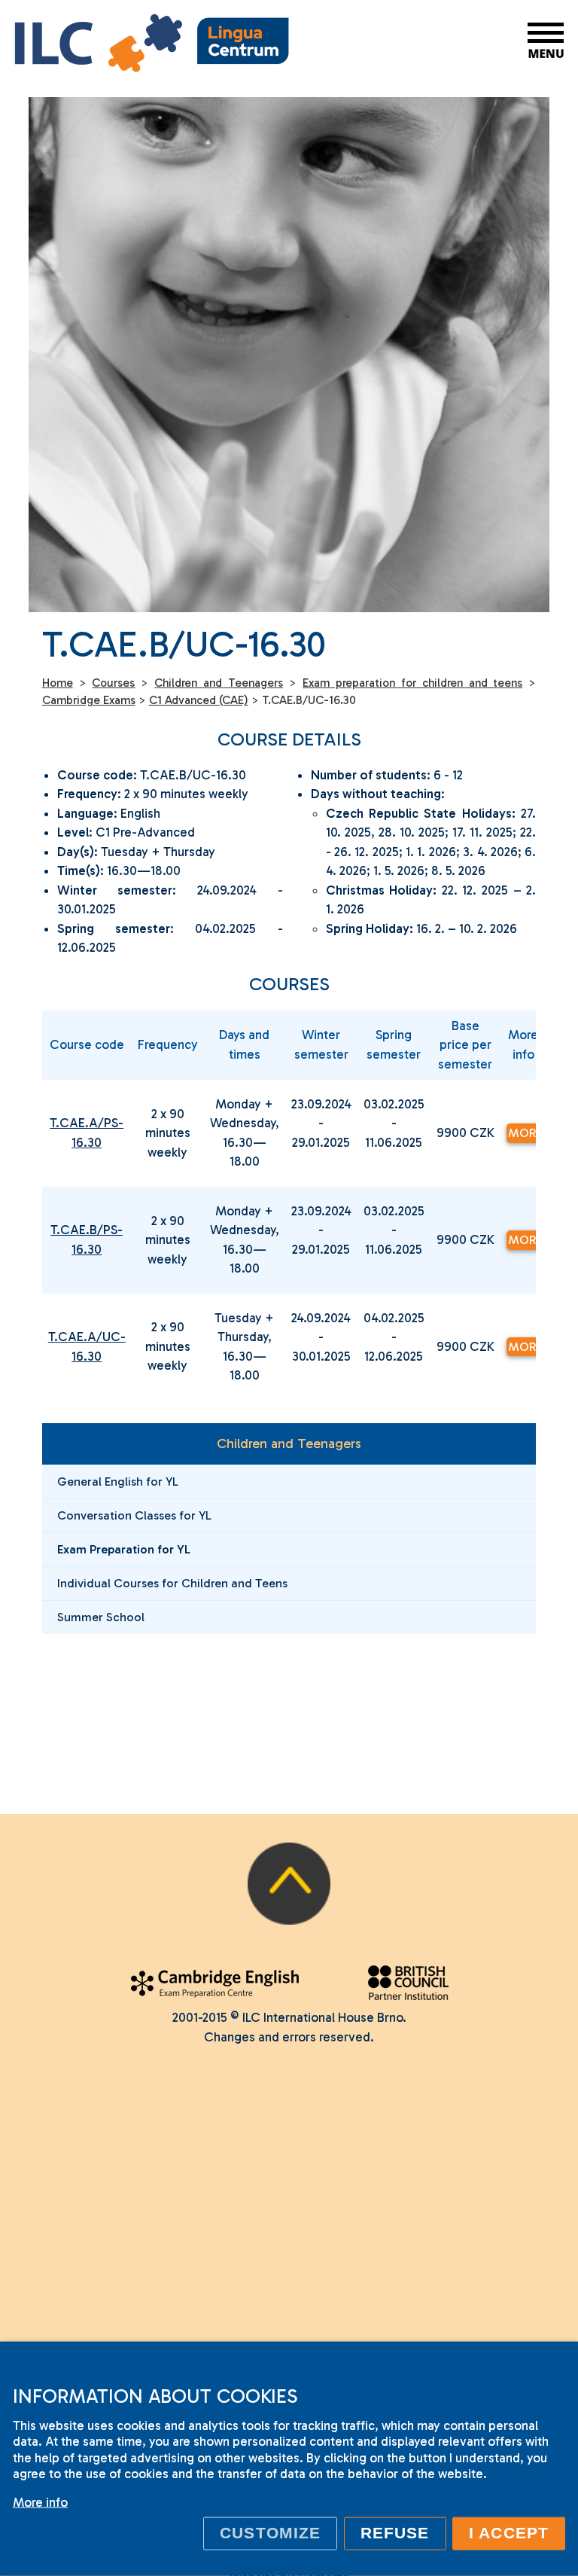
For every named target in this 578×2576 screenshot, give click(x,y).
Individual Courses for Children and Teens (172, 1583)
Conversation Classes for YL (134, 1515)
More (524, 1133)
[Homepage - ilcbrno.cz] (152, 46)
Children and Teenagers (289, 1443)
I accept (509, 2533)
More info (40, 2502)
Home (58, 683)
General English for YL (118, 1482)
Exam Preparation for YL (124, 1549)
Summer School (101, 1617)
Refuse (395, 2533)
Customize (270, 2533)
